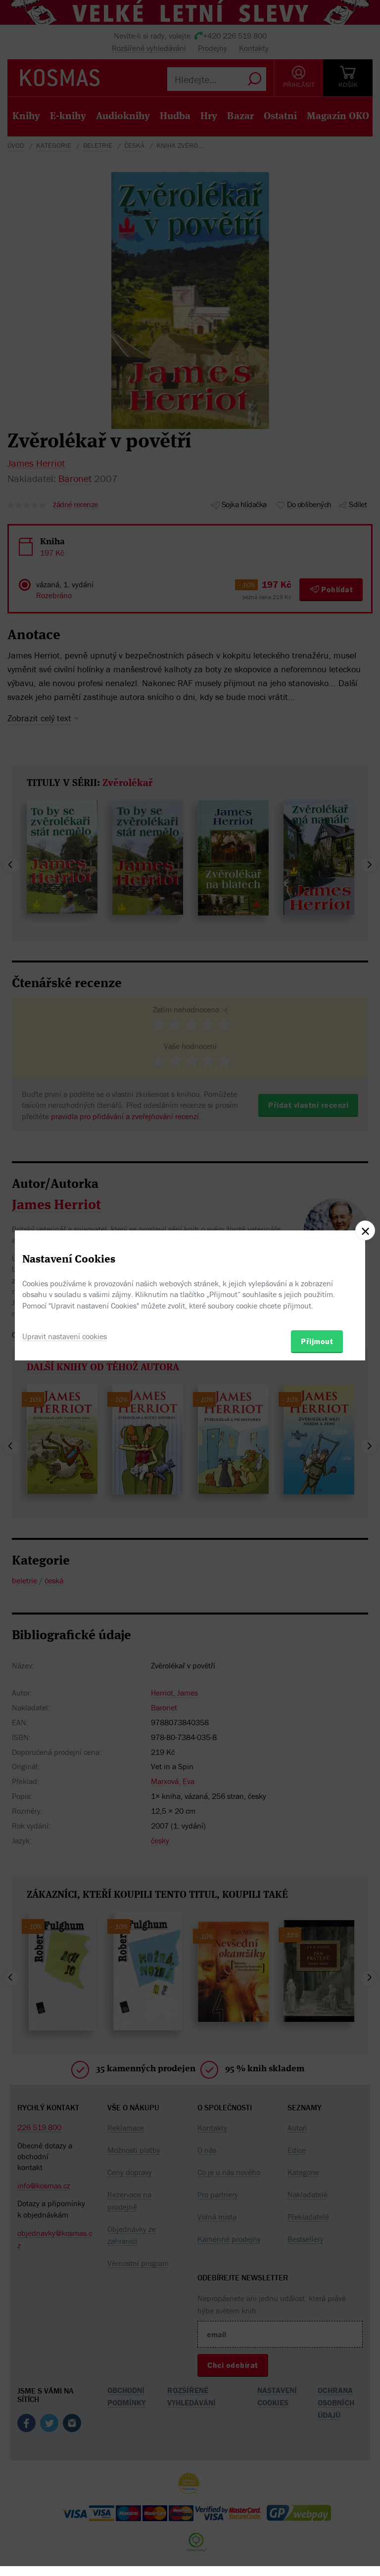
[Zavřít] (365, 1230)
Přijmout (317, 1341)
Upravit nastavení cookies (65, 1336)
